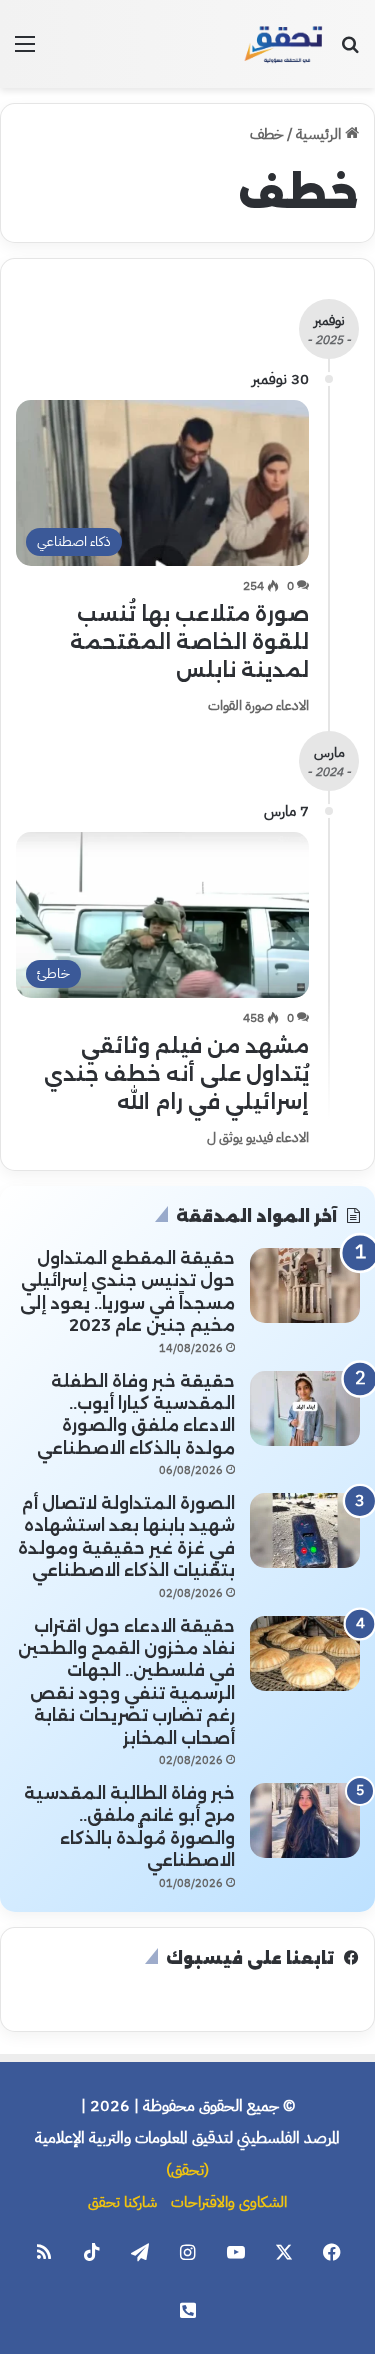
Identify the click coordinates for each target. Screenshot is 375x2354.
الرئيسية (320, 134)
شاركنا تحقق (122, 2202)
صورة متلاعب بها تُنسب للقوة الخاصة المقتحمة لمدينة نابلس (189, 642)
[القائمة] (25, 51)
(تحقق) (187, 2170)
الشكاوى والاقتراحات (229, 2202)
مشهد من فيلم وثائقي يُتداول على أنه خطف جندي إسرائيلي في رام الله (176, 1074)
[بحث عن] (350, 51)
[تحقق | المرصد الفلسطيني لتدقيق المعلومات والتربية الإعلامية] (284, 44)
